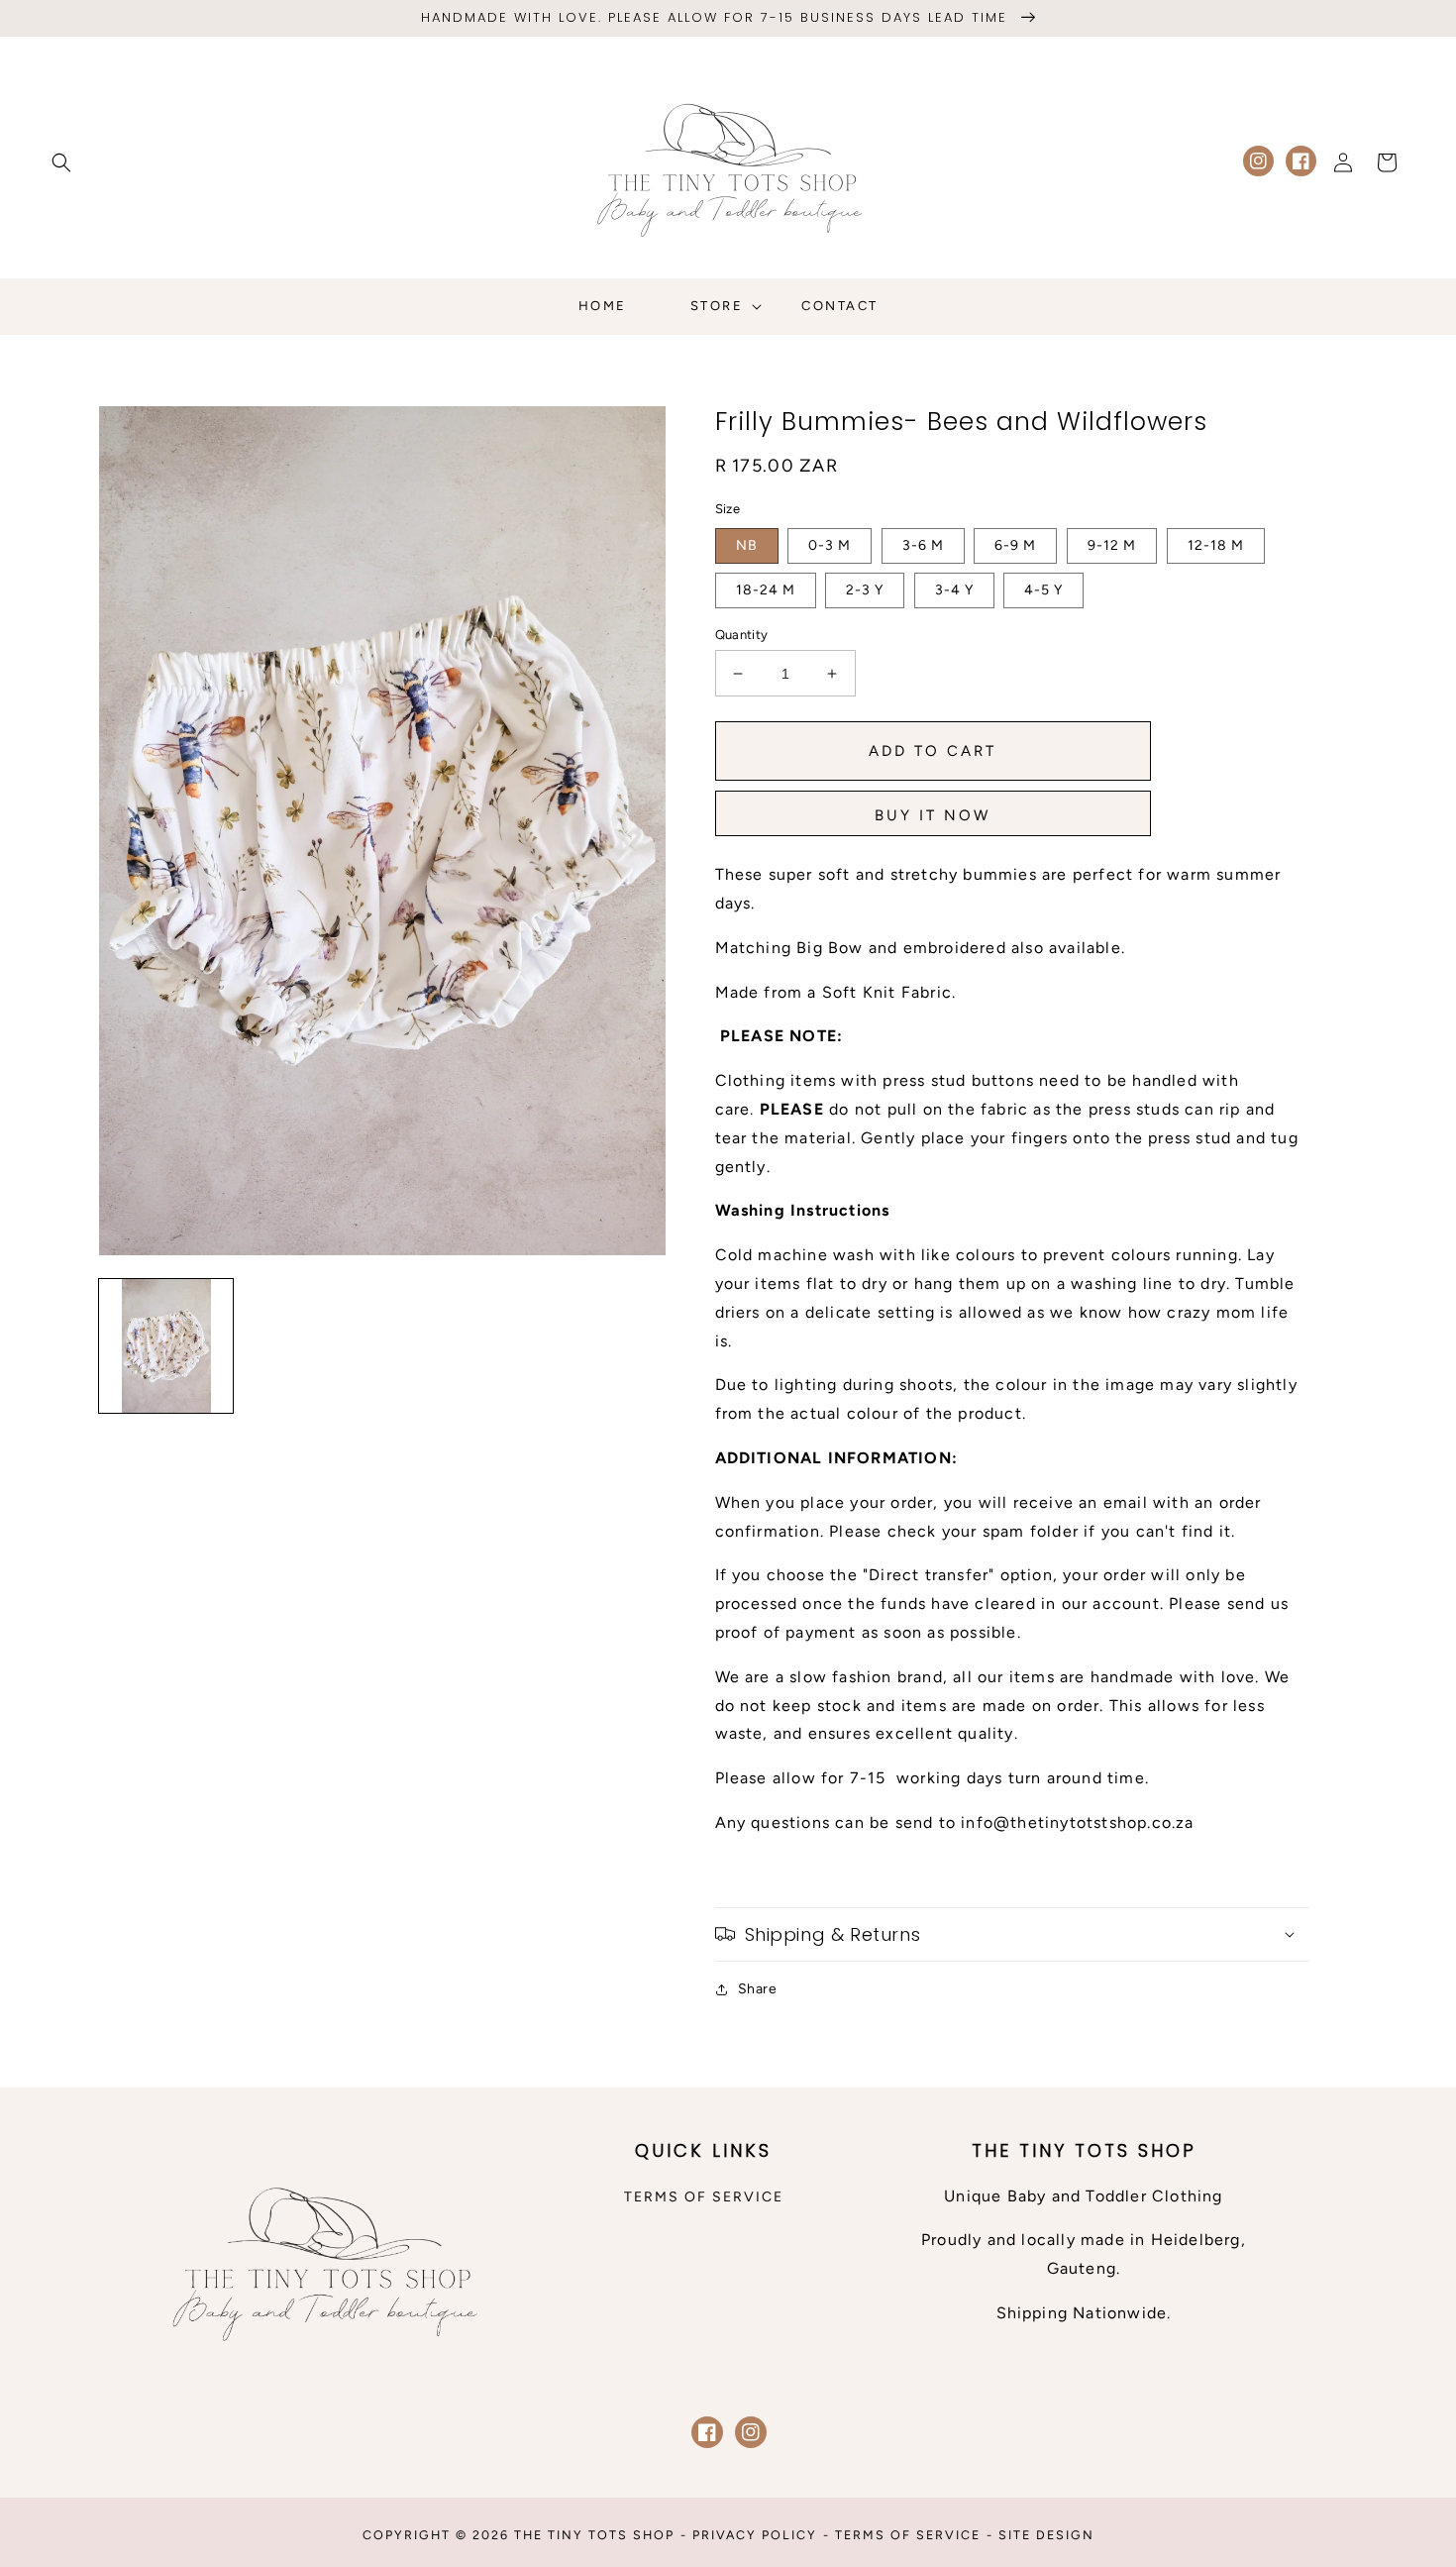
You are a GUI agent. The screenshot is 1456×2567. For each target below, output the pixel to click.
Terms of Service (704, 2197)
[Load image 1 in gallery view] (166, 1346)
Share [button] (758, 1989)
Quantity (742, 635)
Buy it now (933, 815)
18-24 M (766, 590)
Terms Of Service (908, 2535)
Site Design (1046, 2535)
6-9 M (1015, 545)
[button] (61, 162)
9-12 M (1112, 545)
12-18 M (1216, 545)
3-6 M (923, 545)
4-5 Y (1043, 590)
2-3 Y (865, 590)
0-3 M (830, 545)
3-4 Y (954, 590)
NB (747, 545)
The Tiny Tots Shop (594, 2535)
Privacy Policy (755, 2535)
